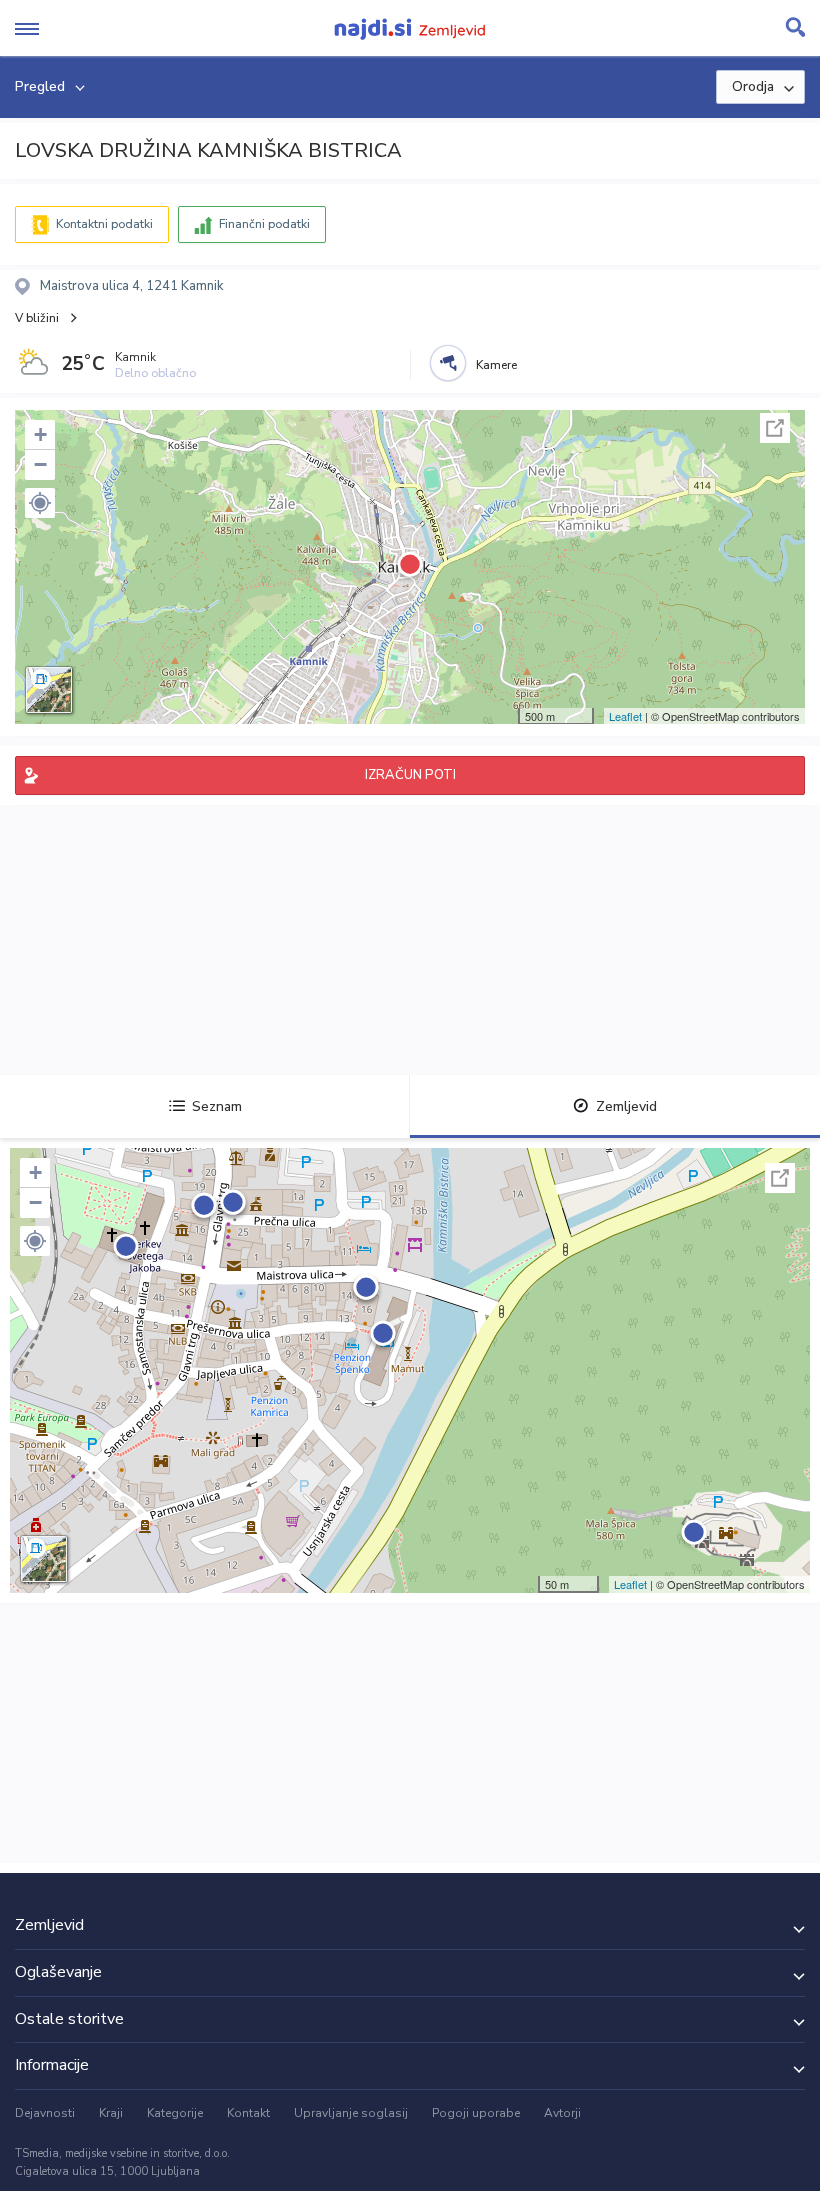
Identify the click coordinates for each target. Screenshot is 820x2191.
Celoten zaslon (775, 428)
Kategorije (175, 2113)
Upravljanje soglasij (351, 2113)
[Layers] (49, 690)
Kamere (496, 365)
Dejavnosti (45, 2113)
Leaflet (625, 716)
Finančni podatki (264, 224)
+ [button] (40, 434)
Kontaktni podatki (104, 224)
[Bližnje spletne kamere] (448, 363)
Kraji (111, 2113)
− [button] (40, 464)
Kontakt (248, 2113)
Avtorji (562, 2113)
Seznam (217, 1106)
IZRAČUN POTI (410, 775)
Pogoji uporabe (476, 2113)
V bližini (37, 318)
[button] (40, 503)
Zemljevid (626, 1106)
